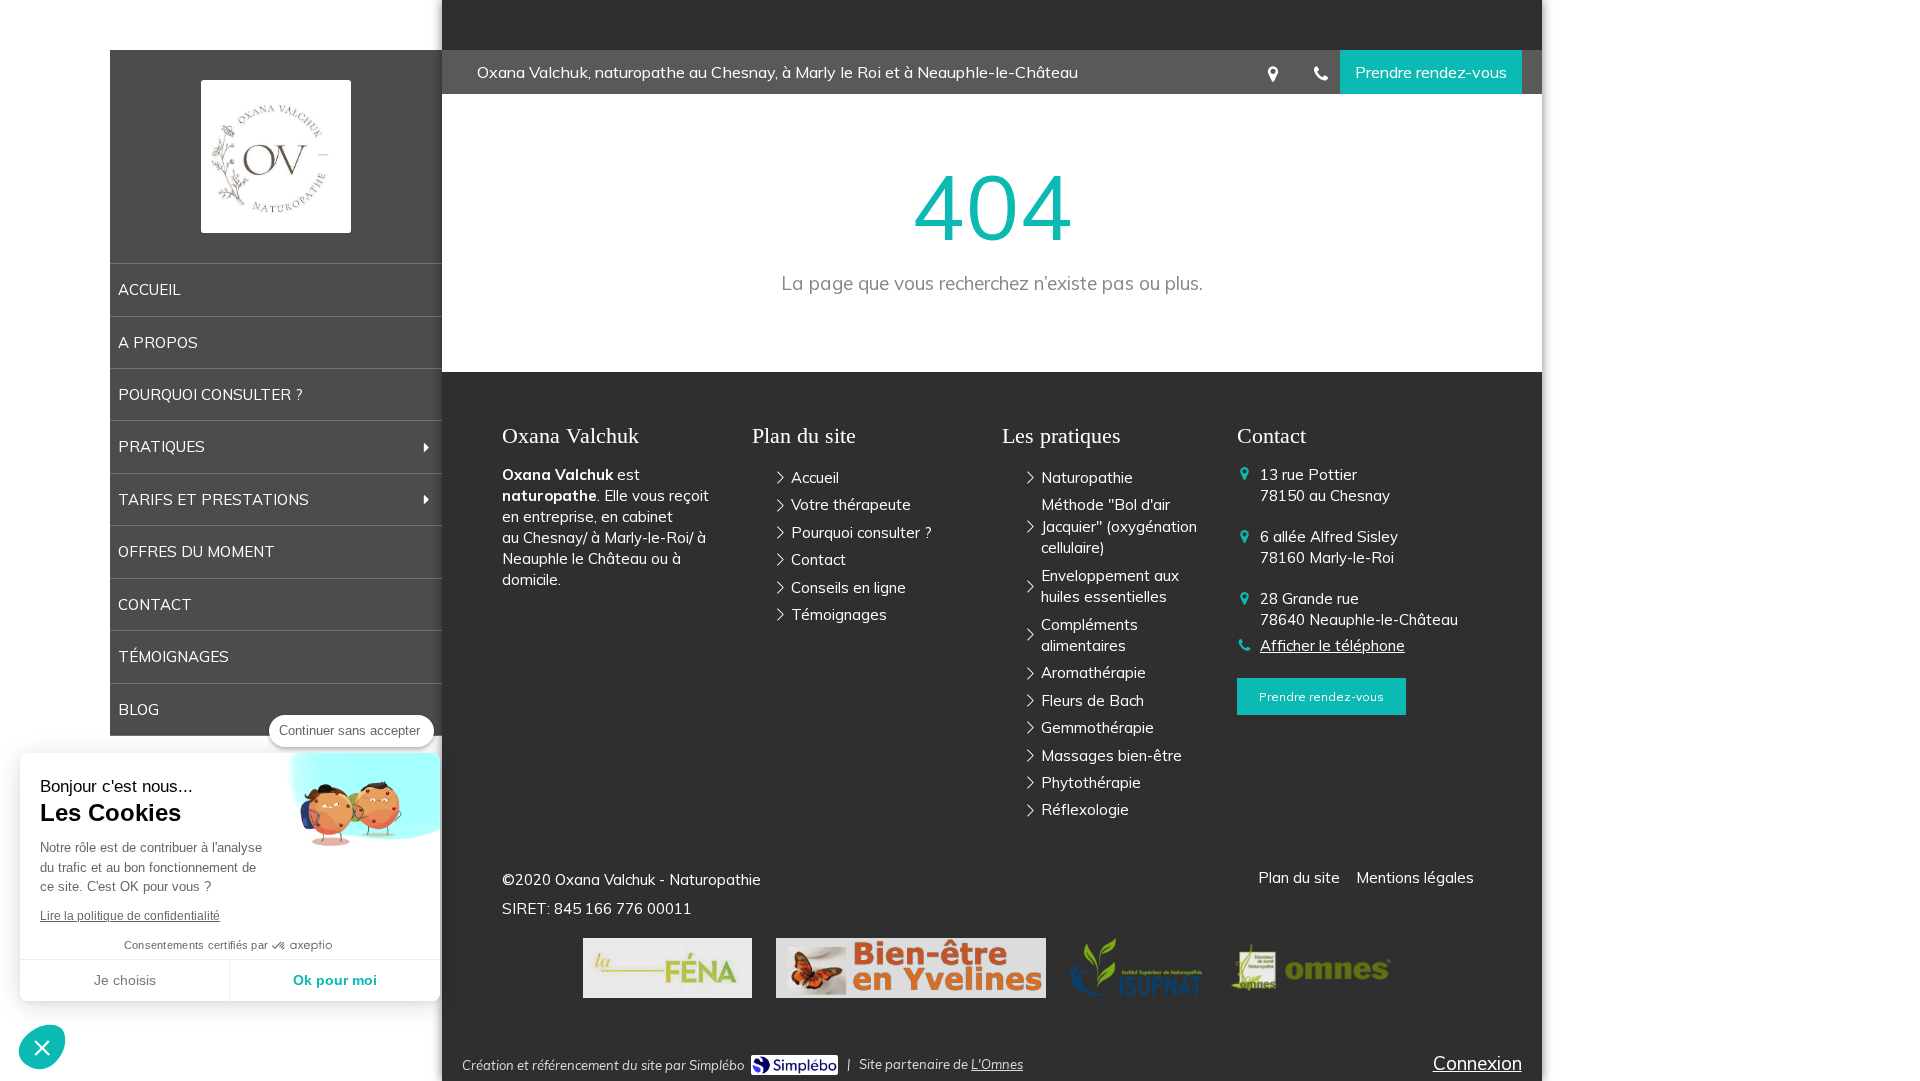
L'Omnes (997, 1064)
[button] (42, 1047)
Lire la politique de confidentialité (130, 916)
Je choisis (125, 980)
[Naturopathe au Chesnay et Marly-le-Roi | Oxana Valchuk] (276, 156)
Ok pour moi (335, 980)
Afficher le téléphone (1332, 645)
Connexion (1477, 1063)
